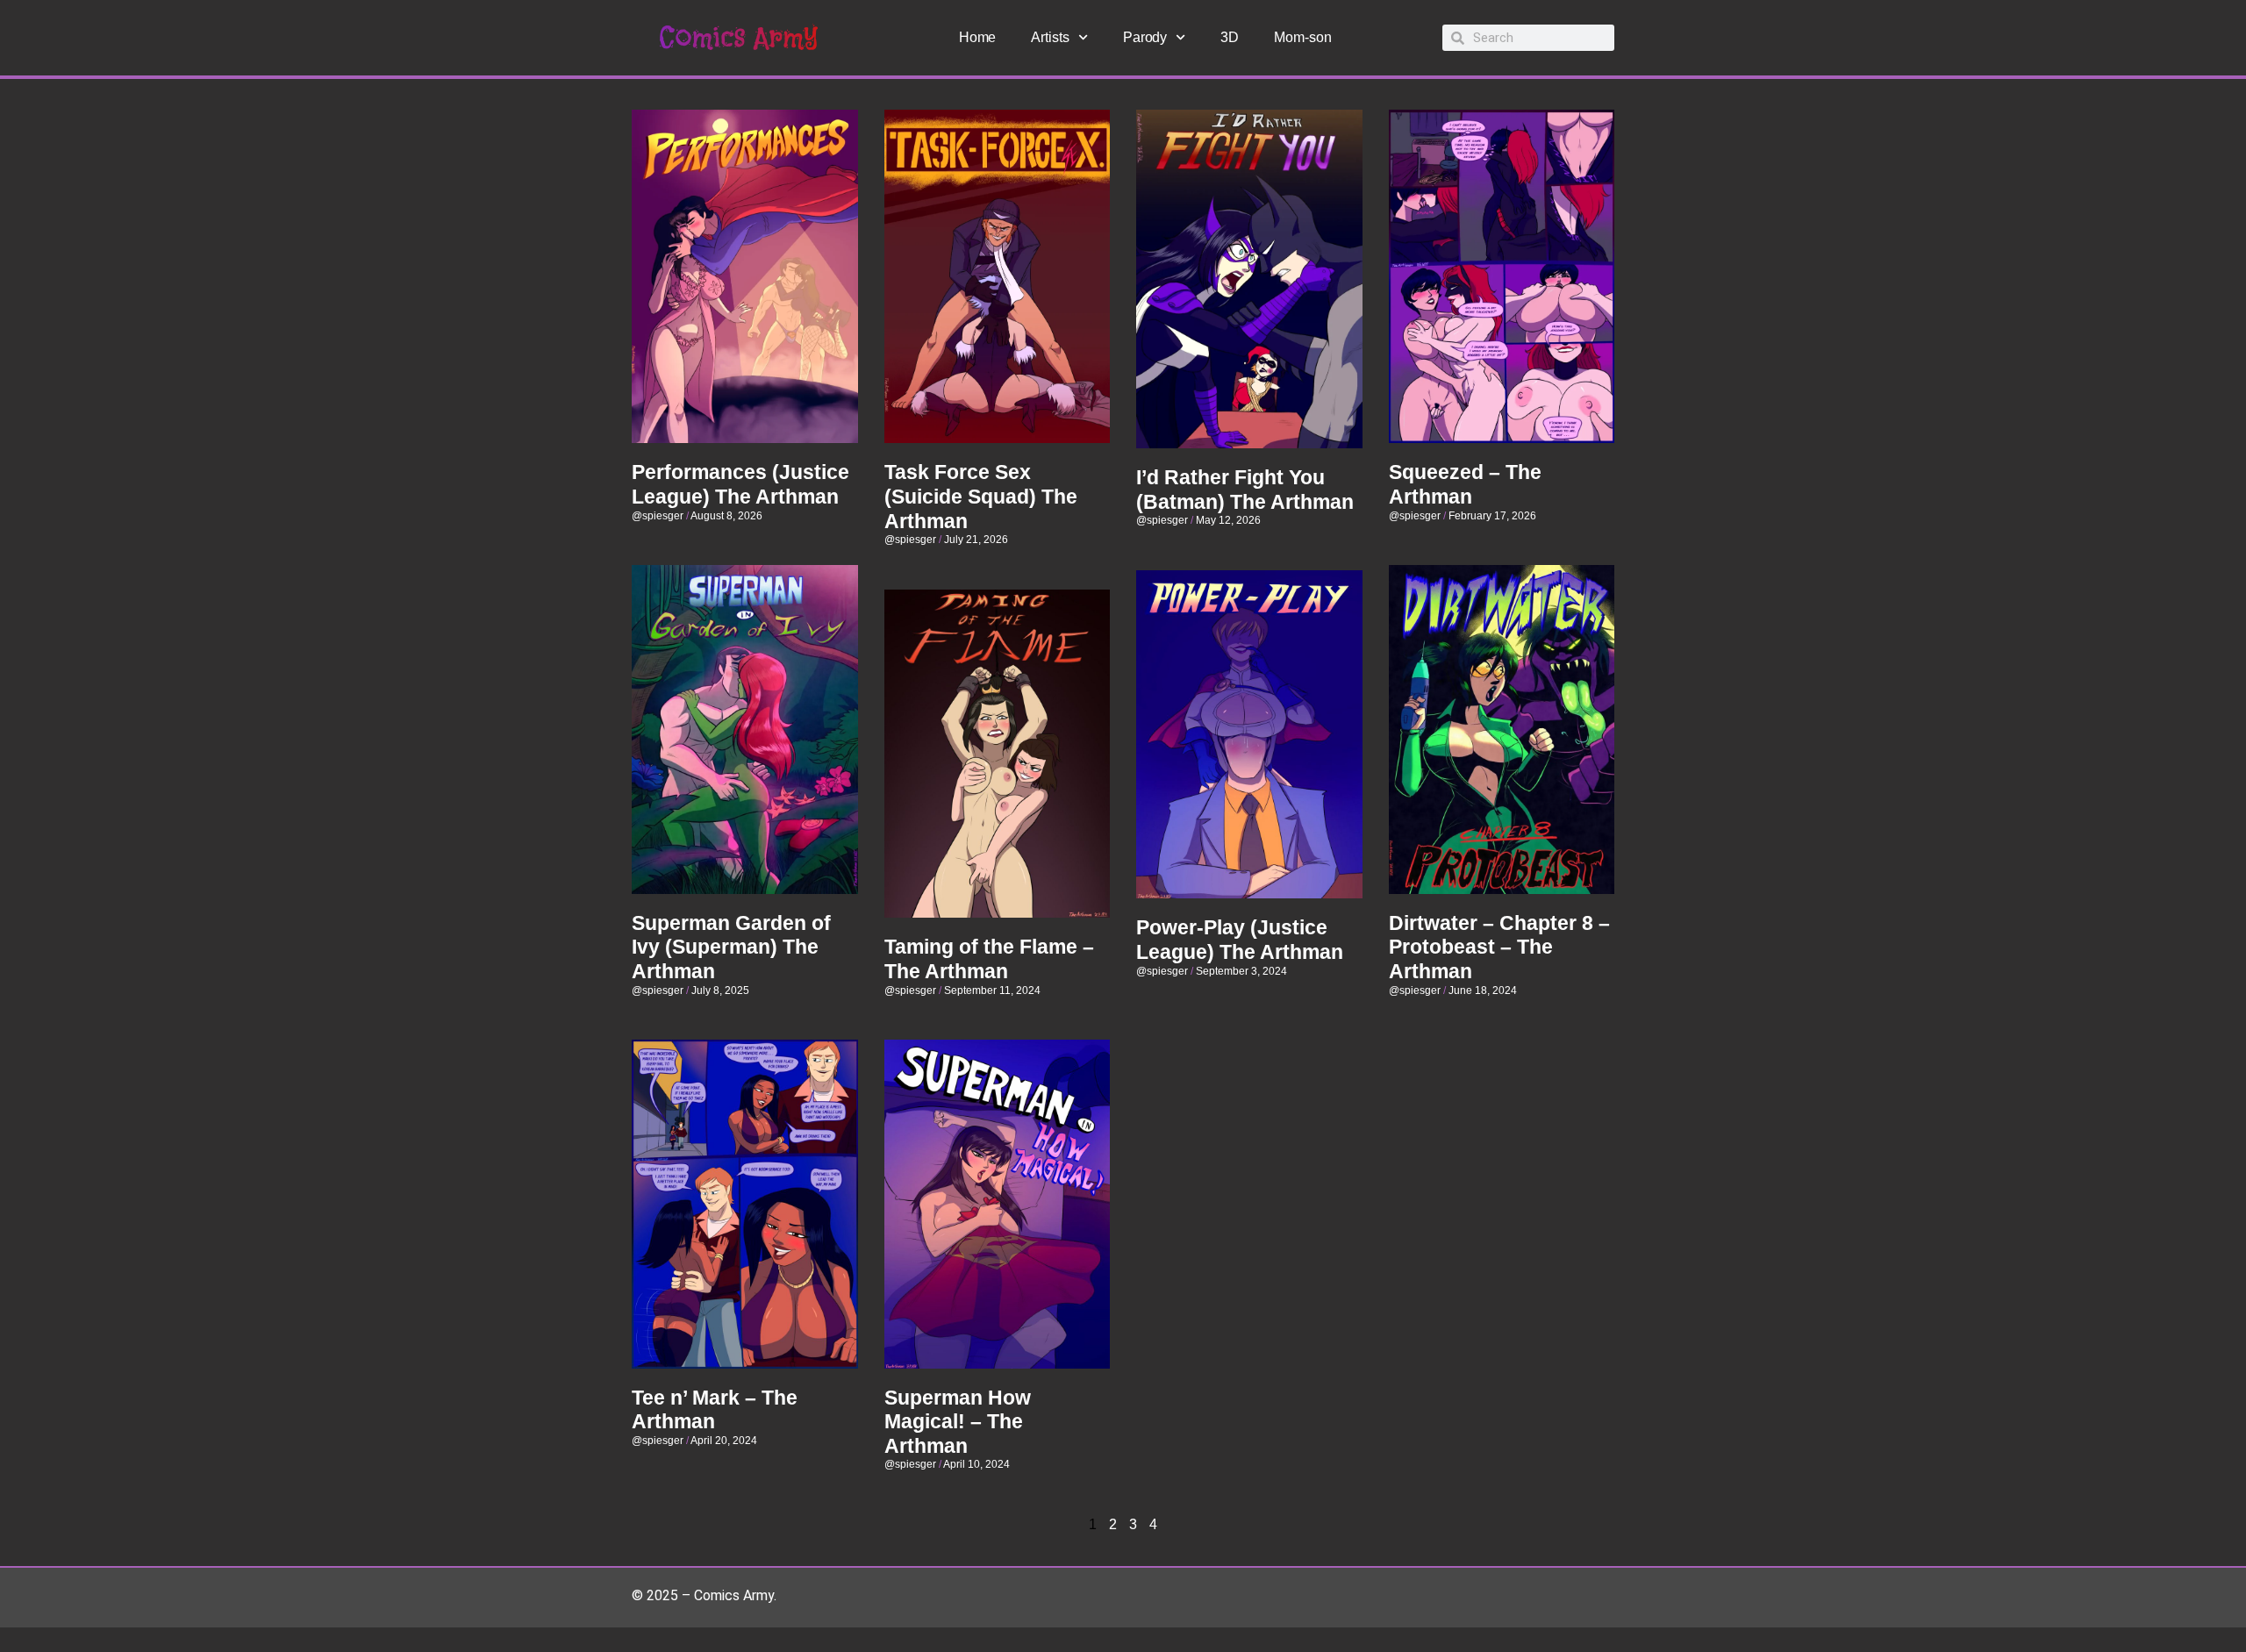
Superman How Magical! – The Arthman (958, 1422)
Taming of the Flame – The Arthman (989, 959)
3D (1230, 37)
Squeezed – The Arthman (1465, 484)
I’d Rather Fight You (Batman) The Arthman (1245, 490)
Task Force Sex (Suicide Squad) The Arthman (981, 496)
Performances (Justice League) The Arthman (740, 484)
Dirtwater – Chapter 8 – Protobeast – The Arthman (1499, 947)
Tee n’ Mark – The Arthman (715, 1410)
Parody (1145, 37)
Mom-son (1302, 37)
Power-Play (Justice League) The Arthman (1240, 940)
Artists (1050, 37)
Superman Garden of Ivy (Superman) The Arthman (731, 947)
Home (978, 37)
